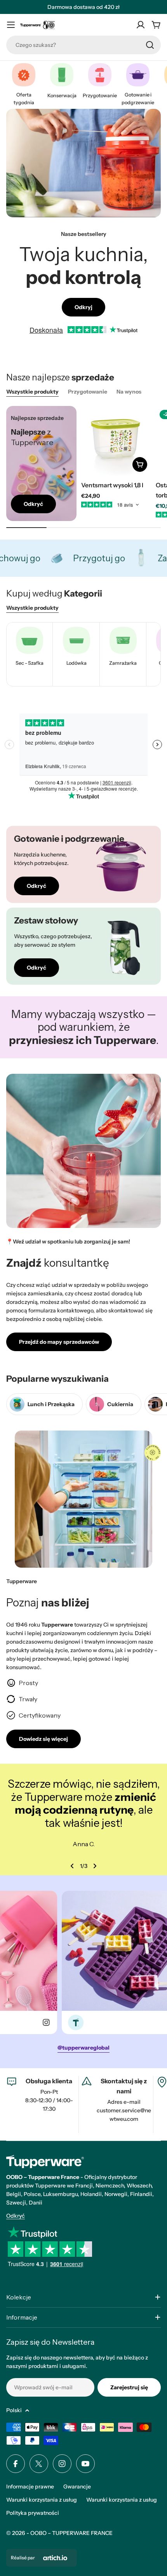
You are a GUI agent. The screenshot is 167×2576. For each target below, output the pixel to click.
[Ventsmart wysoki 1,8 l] (116, 441)
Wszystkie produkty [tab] (32, 392)
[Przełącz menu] (11, 25)
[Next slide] (95, 1866)
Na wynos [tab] (129, 392)
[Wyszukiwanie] (150, 45)
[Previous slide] (72, 1866)
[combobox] (83, 45)
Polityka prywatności (33, 2513)
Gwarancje (77, 2487)
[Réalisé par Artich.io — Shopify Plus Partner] (55, 2558)
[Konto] (141, 25)
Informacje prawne (30, 2487)
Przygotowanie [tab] (88, 392)
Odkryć (16, 2216)
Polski (14, 2410)
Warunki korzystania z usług (42, 2500)
